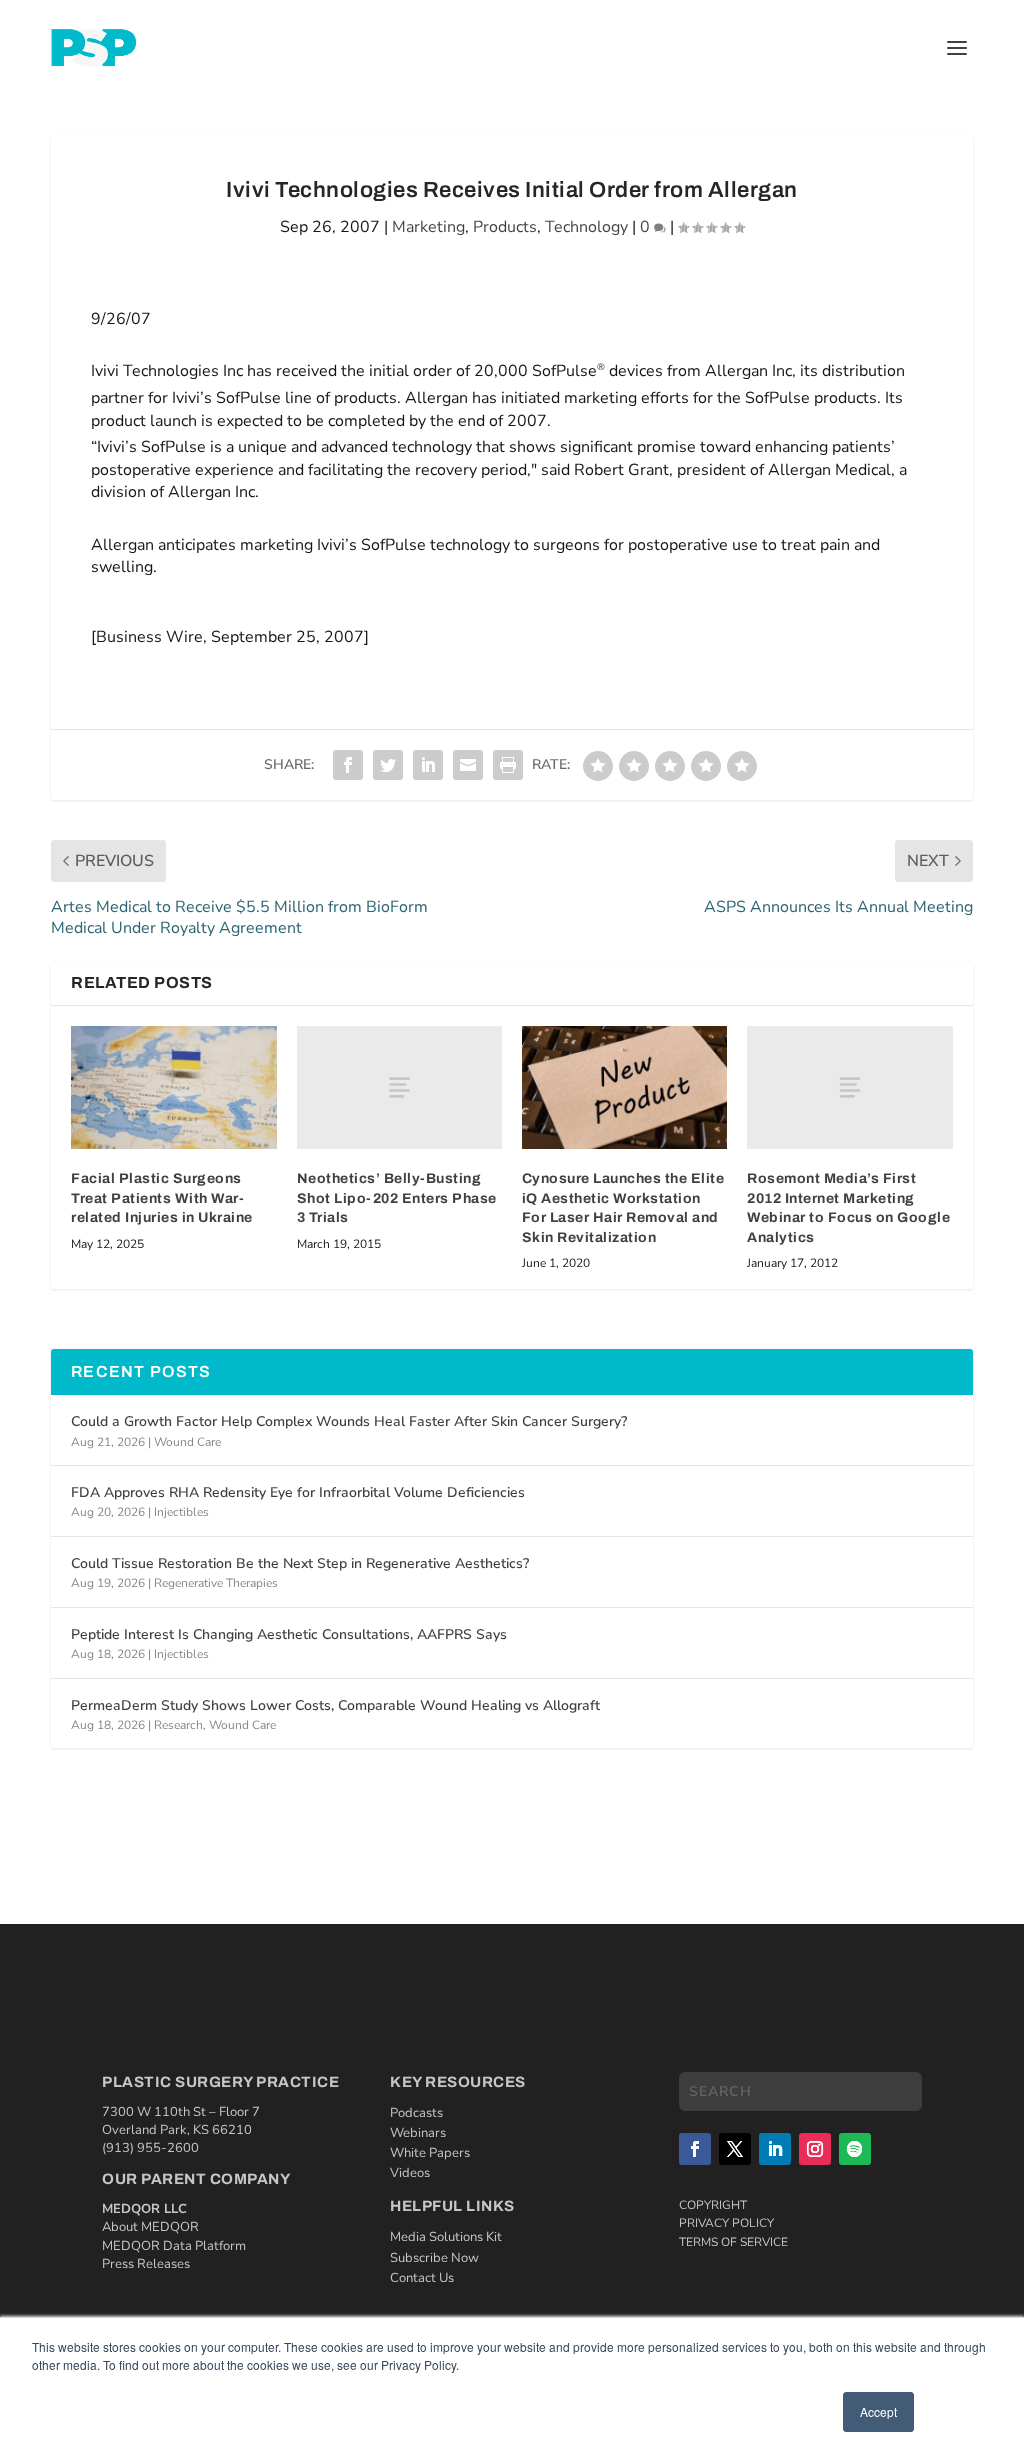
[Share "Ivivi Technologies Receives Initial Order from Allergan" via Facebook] (348, 765)
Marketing (428, 227)
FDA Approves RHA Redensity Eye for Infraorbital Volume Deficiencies (298, 1492)
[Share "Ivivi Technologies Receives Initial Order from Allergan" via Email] (468, 765)
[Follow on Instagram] (815, 2149)
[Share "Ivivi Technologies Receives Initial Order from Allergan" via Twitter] (388, 765)
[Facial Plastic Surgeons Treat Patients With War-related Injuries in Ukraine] (173, 1087)
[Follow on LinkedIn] (775, 2149)
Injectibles (181, 1512)
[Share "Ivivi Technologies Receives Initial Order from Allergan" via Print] (508, 765)
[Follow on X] (735, 2149)
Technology (586, 227)
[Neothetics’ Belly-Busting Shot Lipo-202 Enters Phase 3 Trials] (399, 1087)
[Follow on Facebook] (695, 2149)
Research (178, 1725)
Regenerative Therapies (216, 1583)
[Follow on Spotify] (855, 2149)
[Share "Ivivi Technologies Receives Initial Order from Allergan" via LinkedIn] (428, 765)
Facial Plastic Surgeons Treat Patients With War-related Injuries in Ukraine (162, 1198)
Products (505, 227)
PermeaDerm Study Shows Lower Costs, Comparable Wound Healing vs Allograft (335, 1705)
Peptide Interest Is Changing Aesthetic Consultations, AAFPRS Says (289, 1634)
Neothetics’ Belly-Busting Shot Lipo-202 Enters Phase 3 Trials (397, 1198)
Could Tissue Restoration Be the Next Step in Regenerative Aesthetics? (300, 1563)
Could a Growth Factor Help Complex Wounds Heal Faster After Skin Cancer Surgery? (349, 1421)
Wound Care (187, 1442)
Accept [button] (878, 2411)
